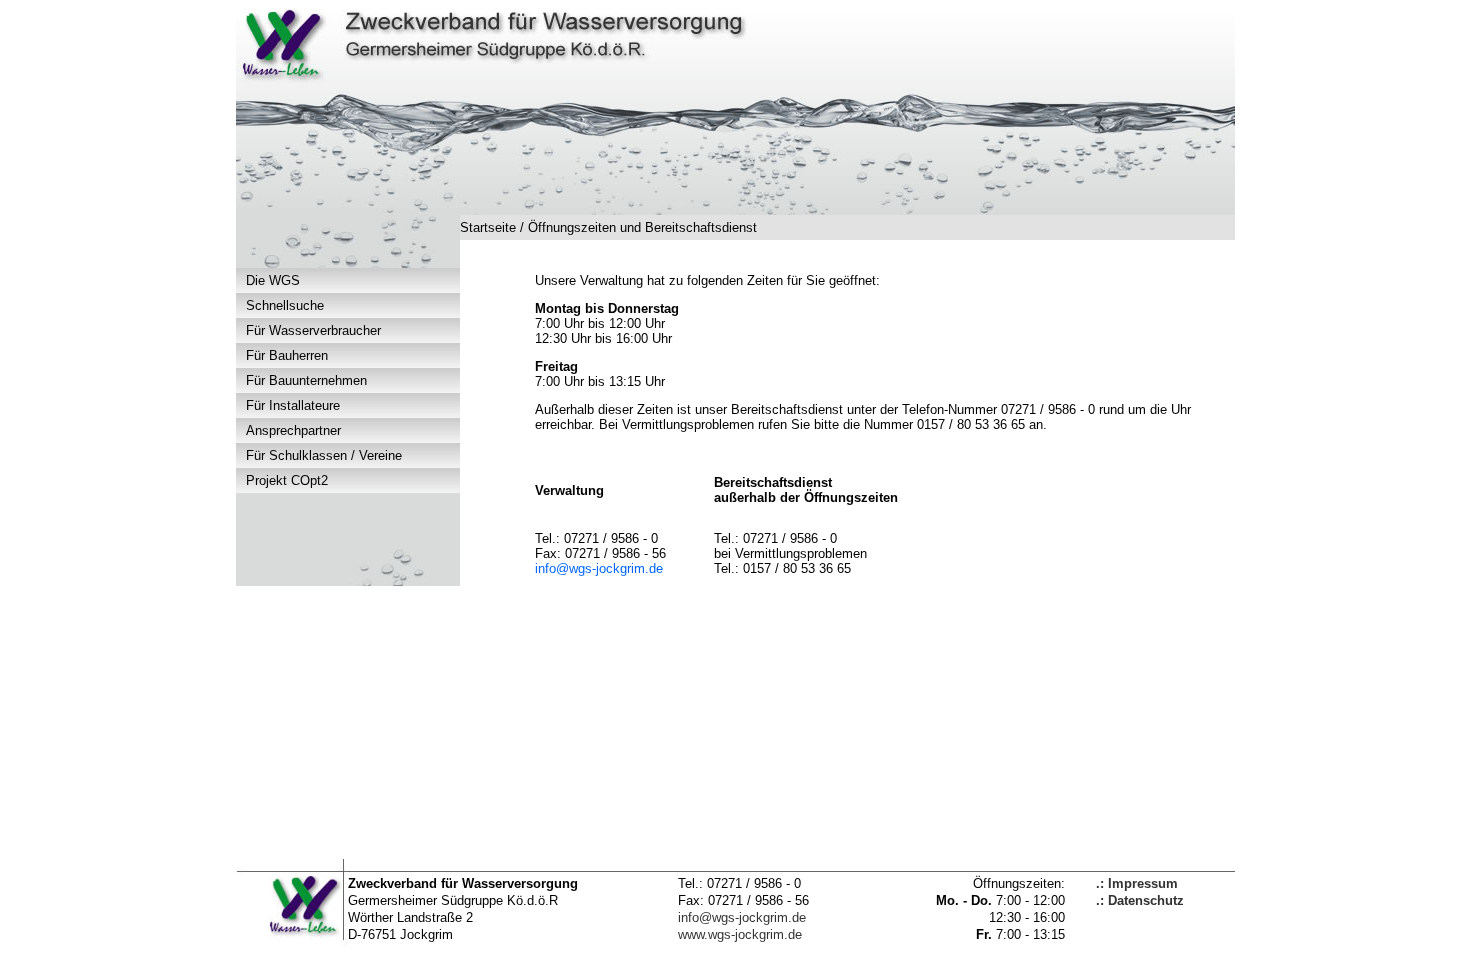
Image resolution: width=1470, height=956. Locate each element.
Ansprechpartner (293, 430)
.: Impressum (1137, 883)
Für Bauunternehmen (306, 380)
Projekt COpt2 (287, 480)
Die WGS (273, 280)
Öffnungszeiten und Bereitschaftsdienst (642, 227)
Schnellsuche (285, 305)
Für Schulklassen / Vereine (324, 455)
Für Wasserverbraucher (313, 330)
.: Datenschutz (1140, 900)
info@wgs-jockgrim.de (599, 568)
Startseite (488, 227)
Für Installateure (293, 405)
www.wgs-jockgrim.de (740, 934)
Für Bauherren (287, 355)
